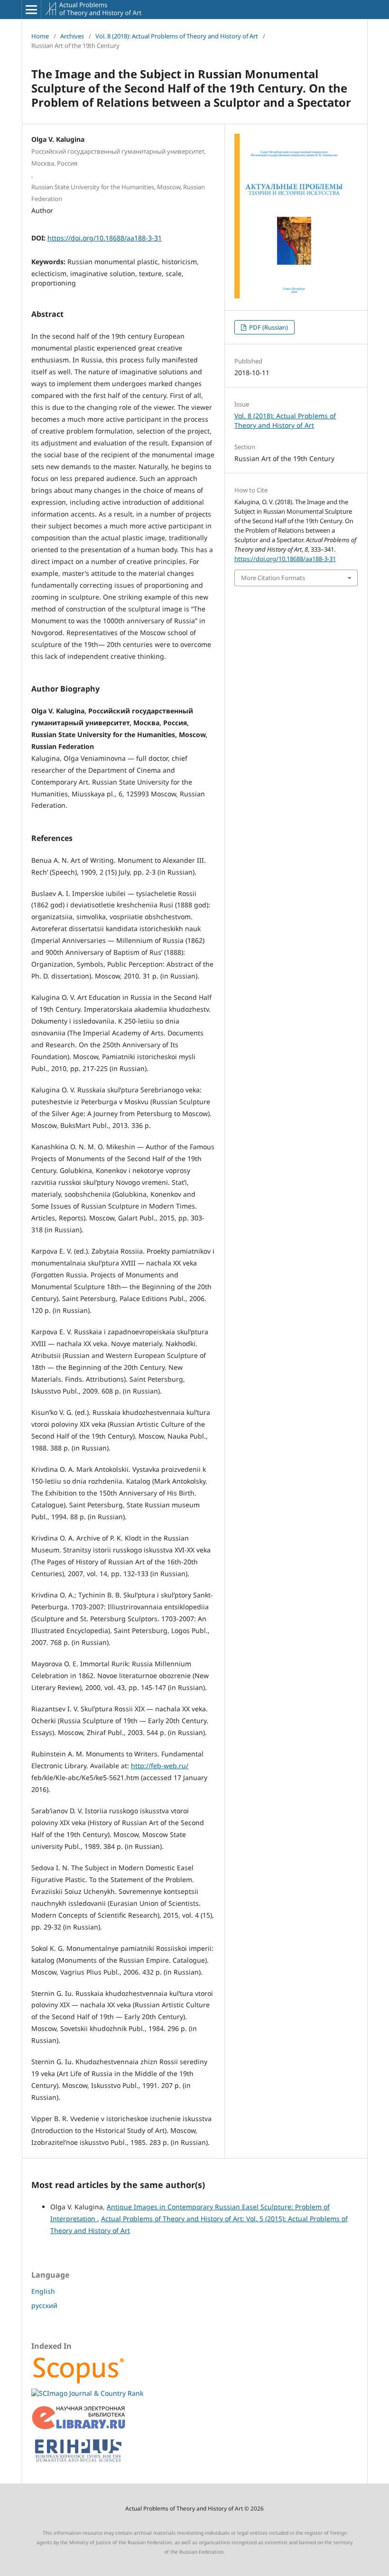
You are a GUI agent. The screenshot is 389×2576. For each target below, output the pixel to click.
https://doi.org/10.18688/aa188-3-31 (105, 238)
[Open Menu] (31, 9)
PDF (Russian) (268, 327)
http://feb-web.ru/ (160, 1766)
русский (44, 2305)
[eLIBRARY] (79, 2427)
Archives (72, 36)
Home (40, 36)
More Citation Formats (273, 578)
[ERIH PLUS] (79, 2464)
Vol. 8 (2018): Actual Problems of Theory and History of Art (177, 36)
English (43, 2291)
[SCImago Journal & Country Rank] (87, 2393)
